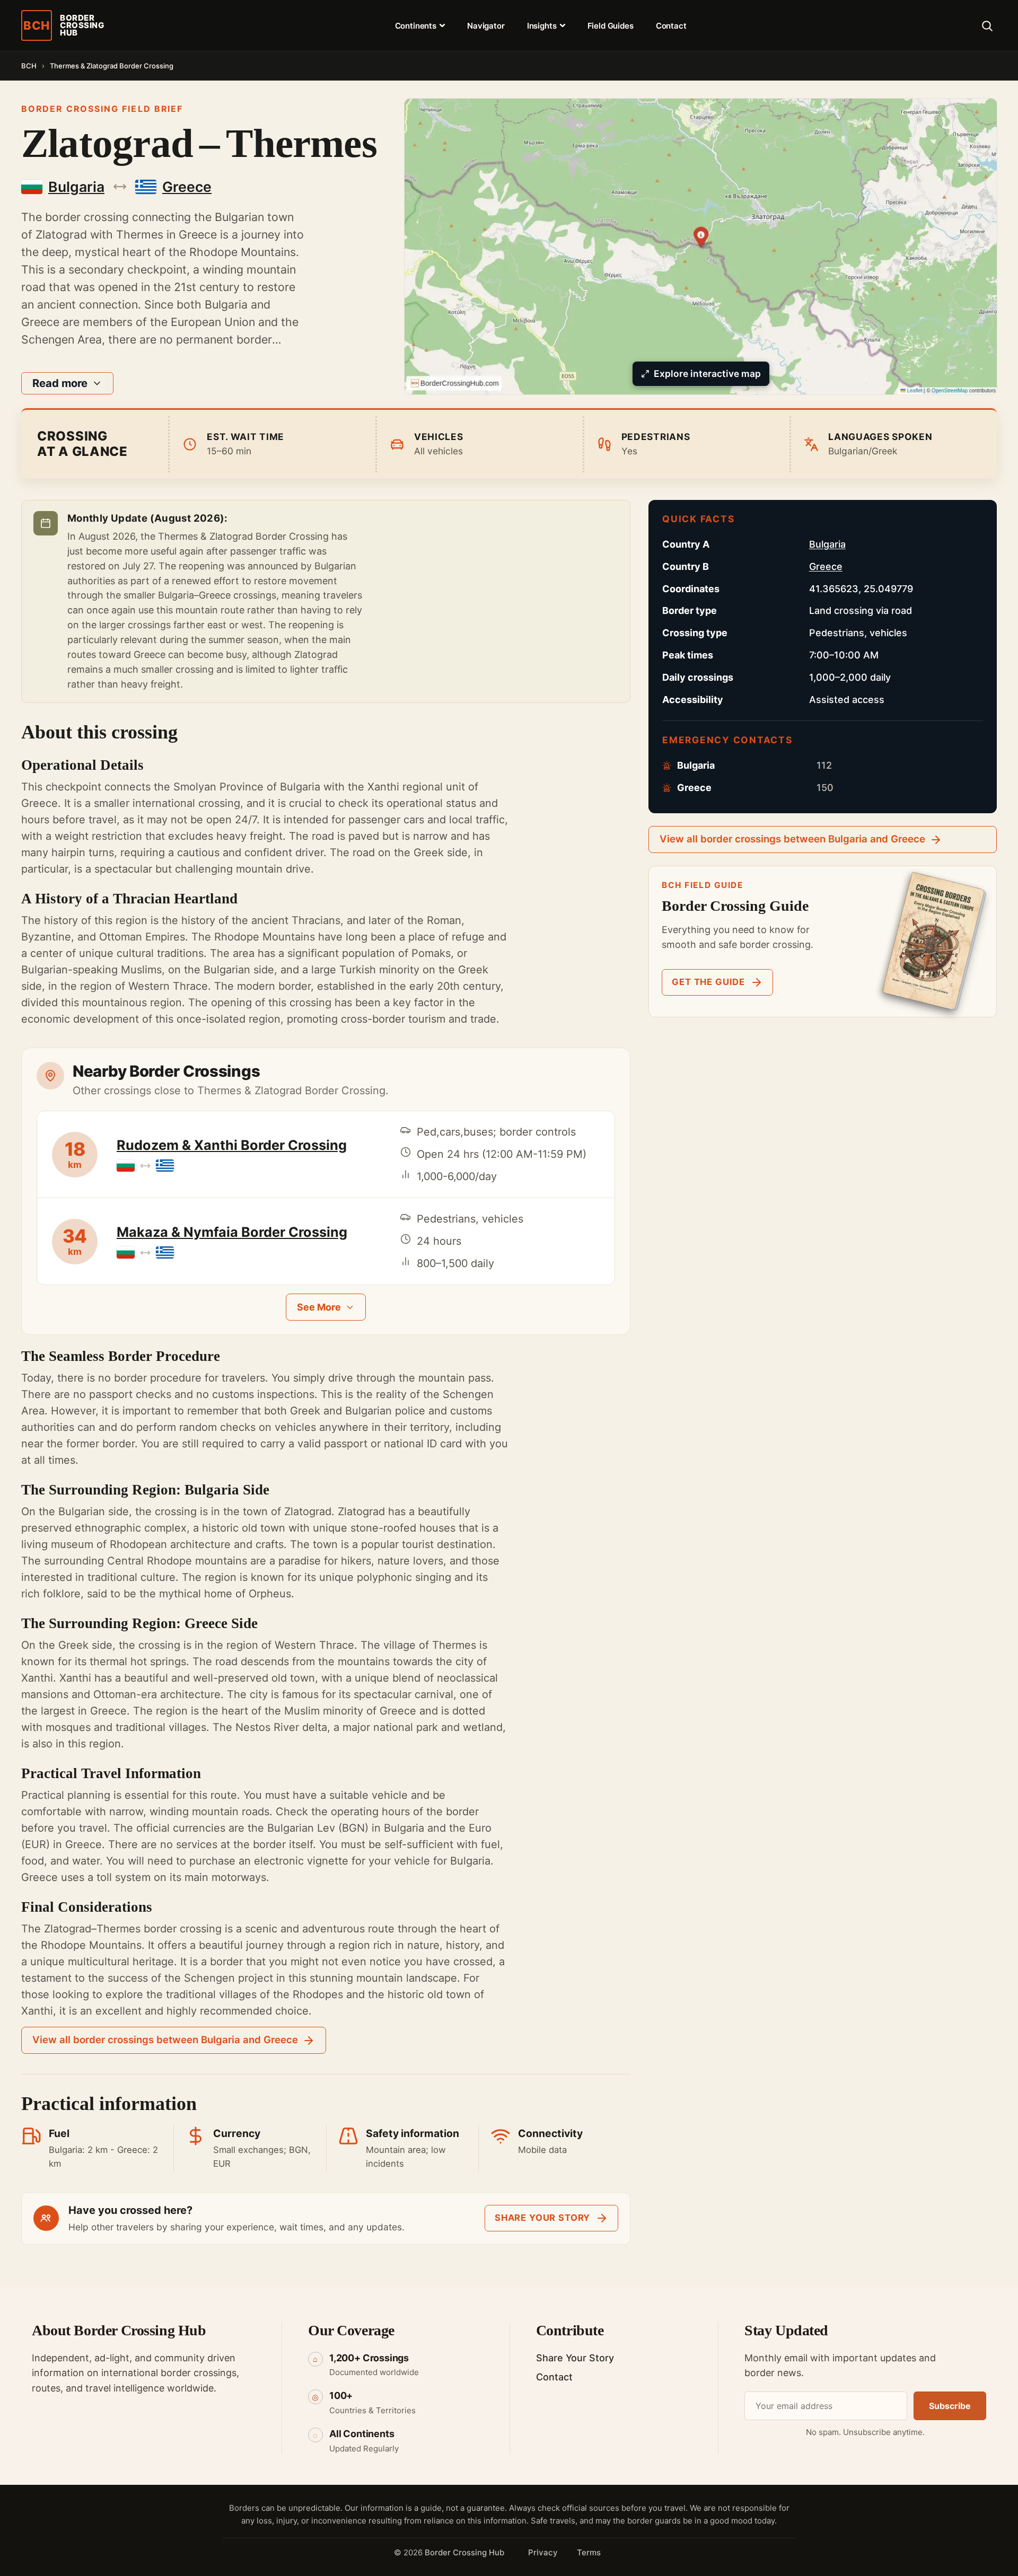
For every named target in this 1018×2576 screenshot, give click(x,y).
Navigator (486, 26)
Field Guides (611, 26)
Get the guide (708, 982)
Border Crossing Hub (464, 2552)
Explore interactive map (707, 373)
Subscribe (950, 2406)
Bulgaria (827, 544)
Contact (671, 26)
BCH (29, 66)
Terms (589, 2552)
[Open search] (987, 25)
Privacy (543, 2552)
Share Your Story (575, 2358)
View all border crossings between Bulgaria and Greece (165, 2040)
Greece (826, 566)
